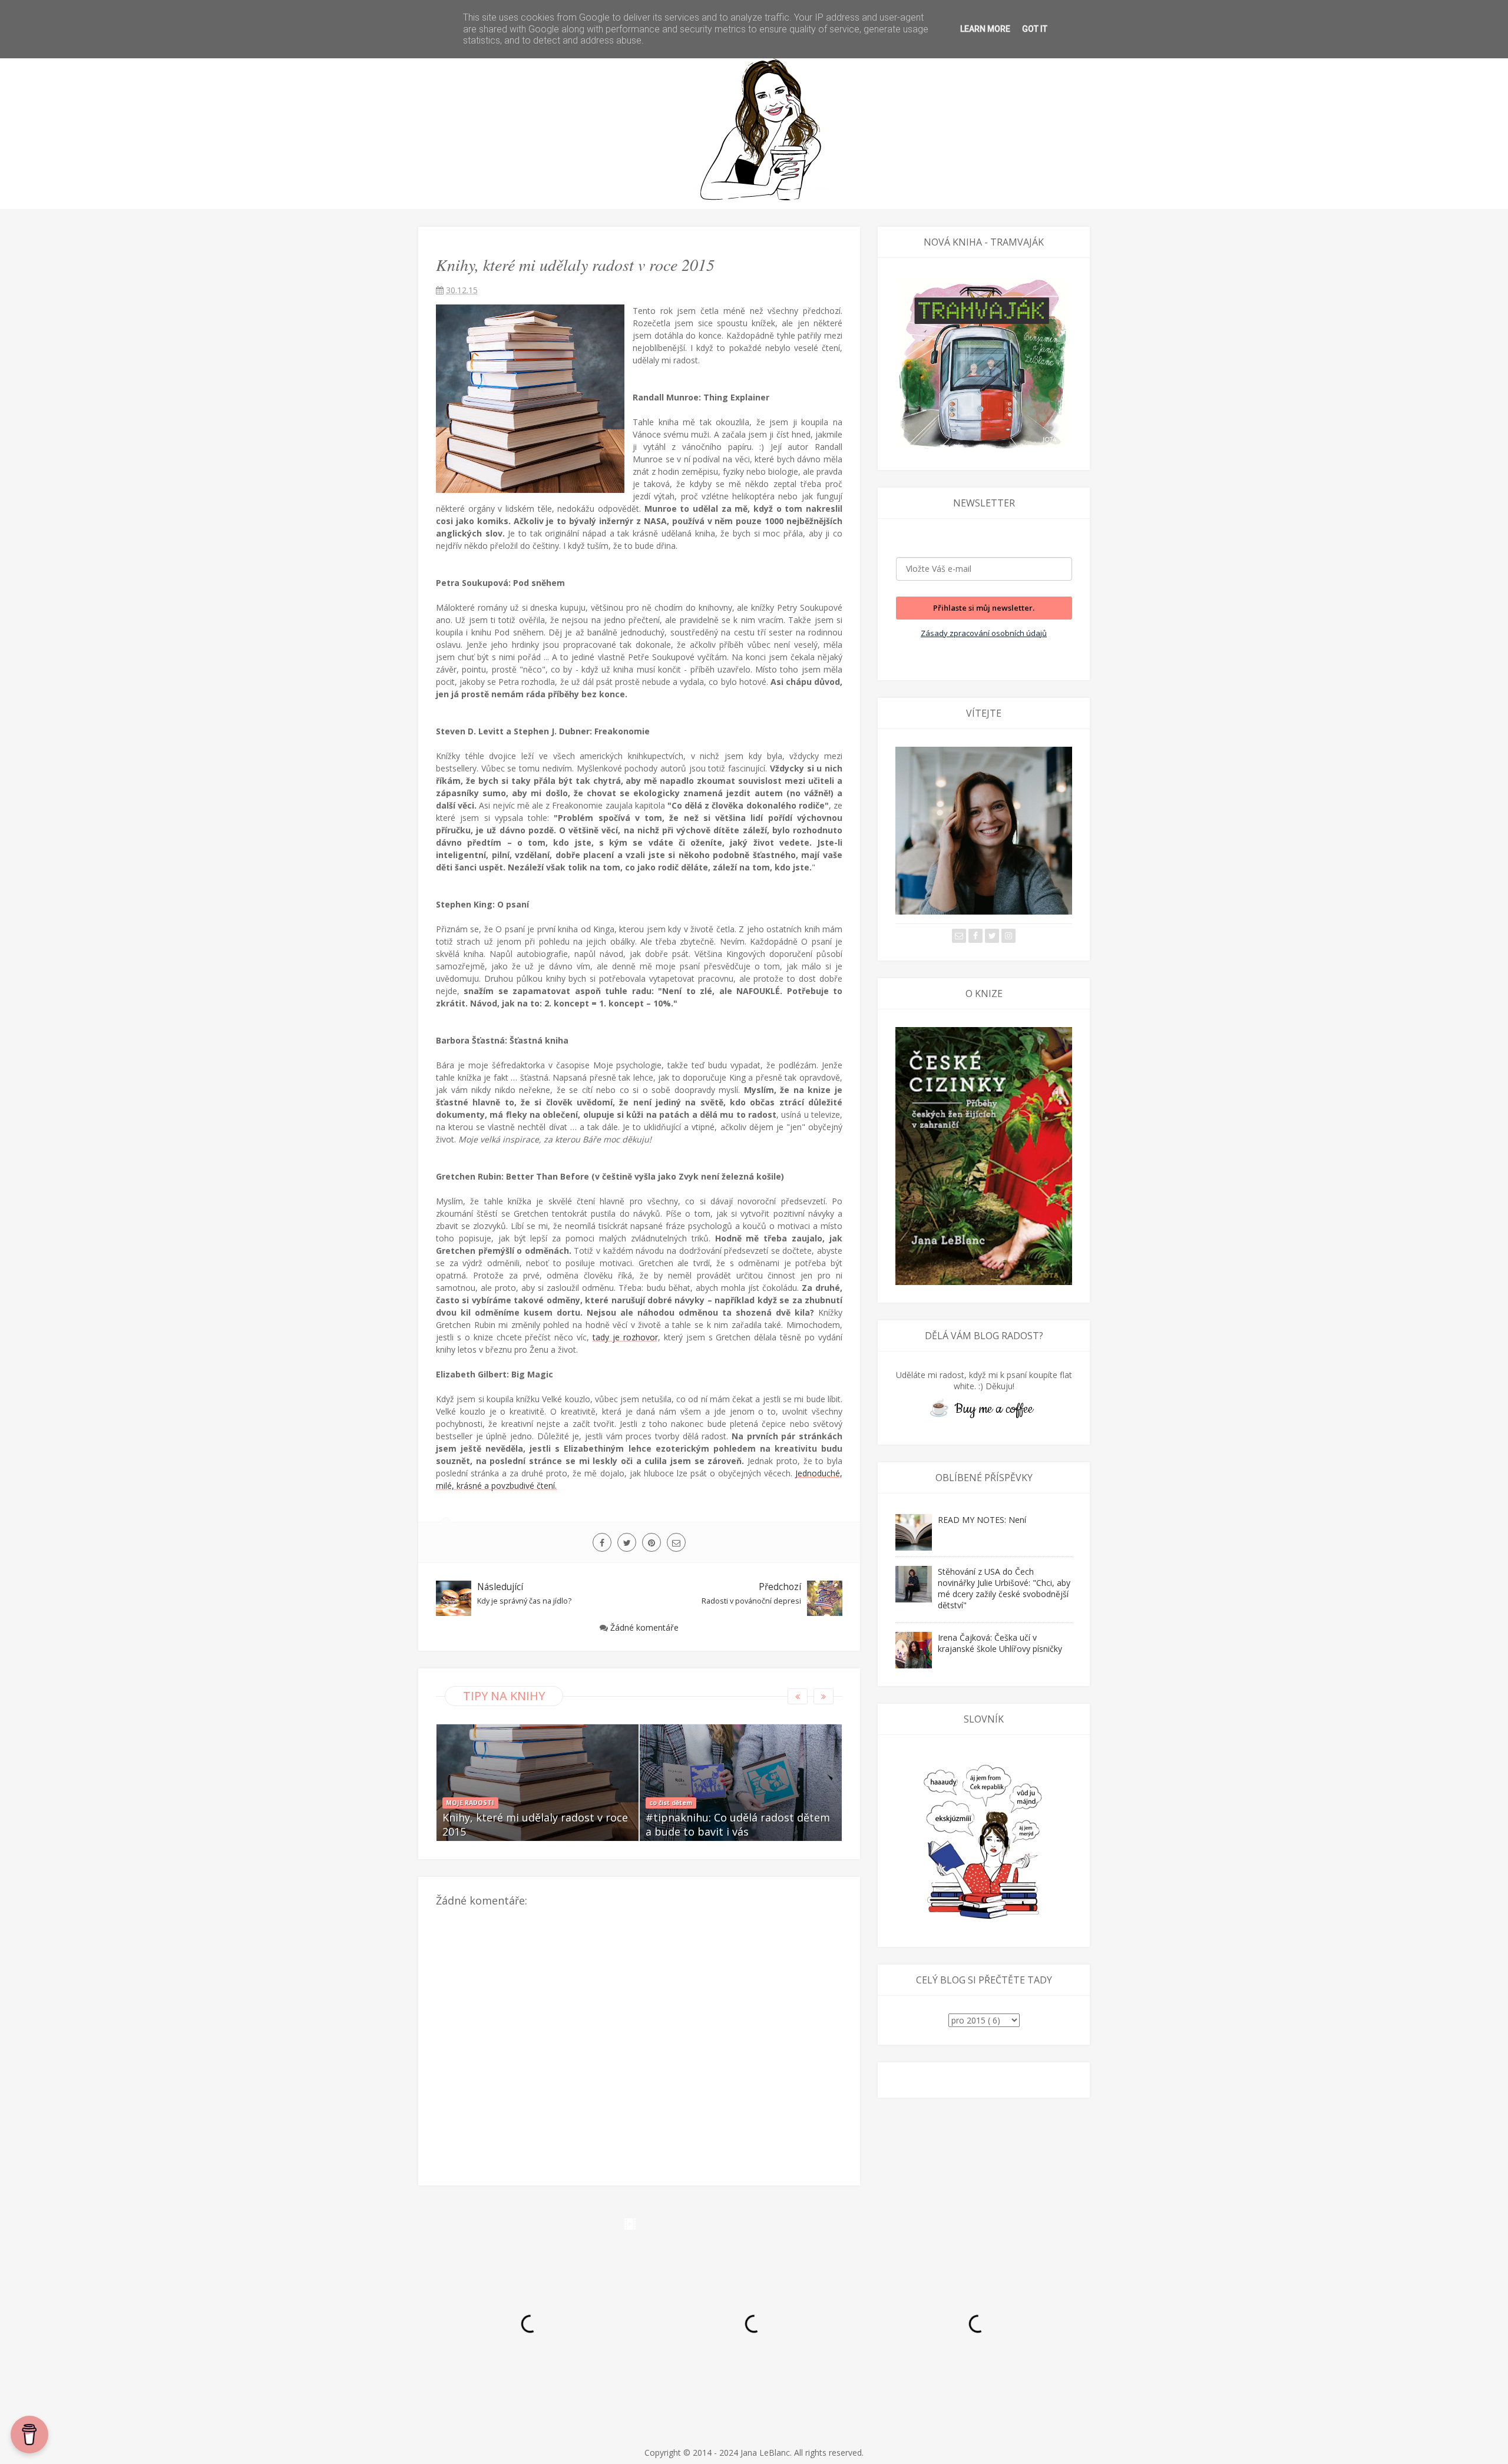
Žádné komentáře (644, 1627)
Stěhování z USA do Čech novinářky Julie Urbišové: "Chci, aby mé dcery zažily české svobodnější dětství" (1004, 1588)
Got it (1035, 29)
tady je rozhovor (625, 1337)
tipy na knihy (504, 1696)
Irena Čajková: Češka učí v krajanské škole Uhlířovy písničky (1000, 1643)
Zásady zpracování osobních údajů (984, 633)
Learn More (985, 29)
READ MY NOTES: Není (982, 1520)
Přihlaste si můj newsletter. (984, 608)
